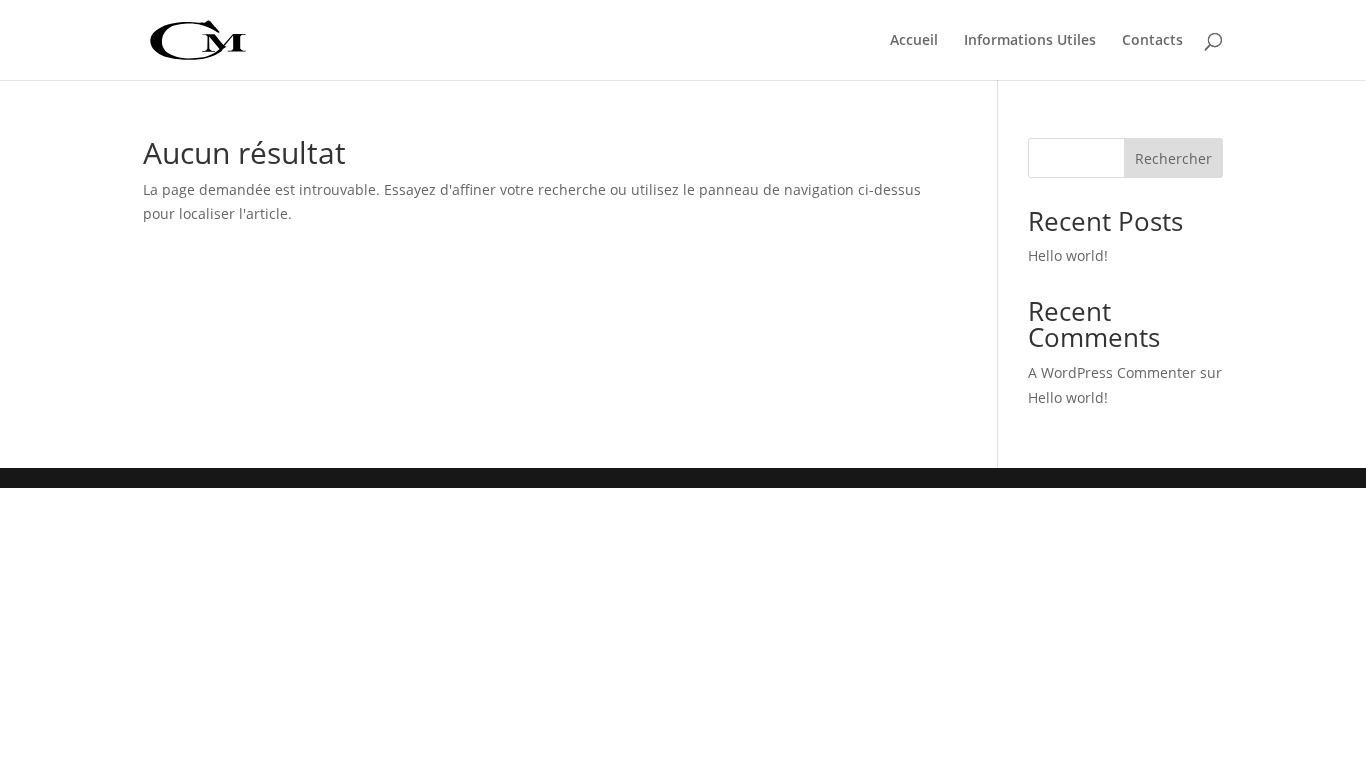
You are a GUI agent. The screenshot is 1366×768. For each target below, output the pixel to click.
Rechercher (1173, 158)
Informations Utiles (1030, 41)
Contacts (1152, 41)
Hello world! (1068, 255)
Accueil (914, 41)
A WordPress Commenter (1112, 372)
